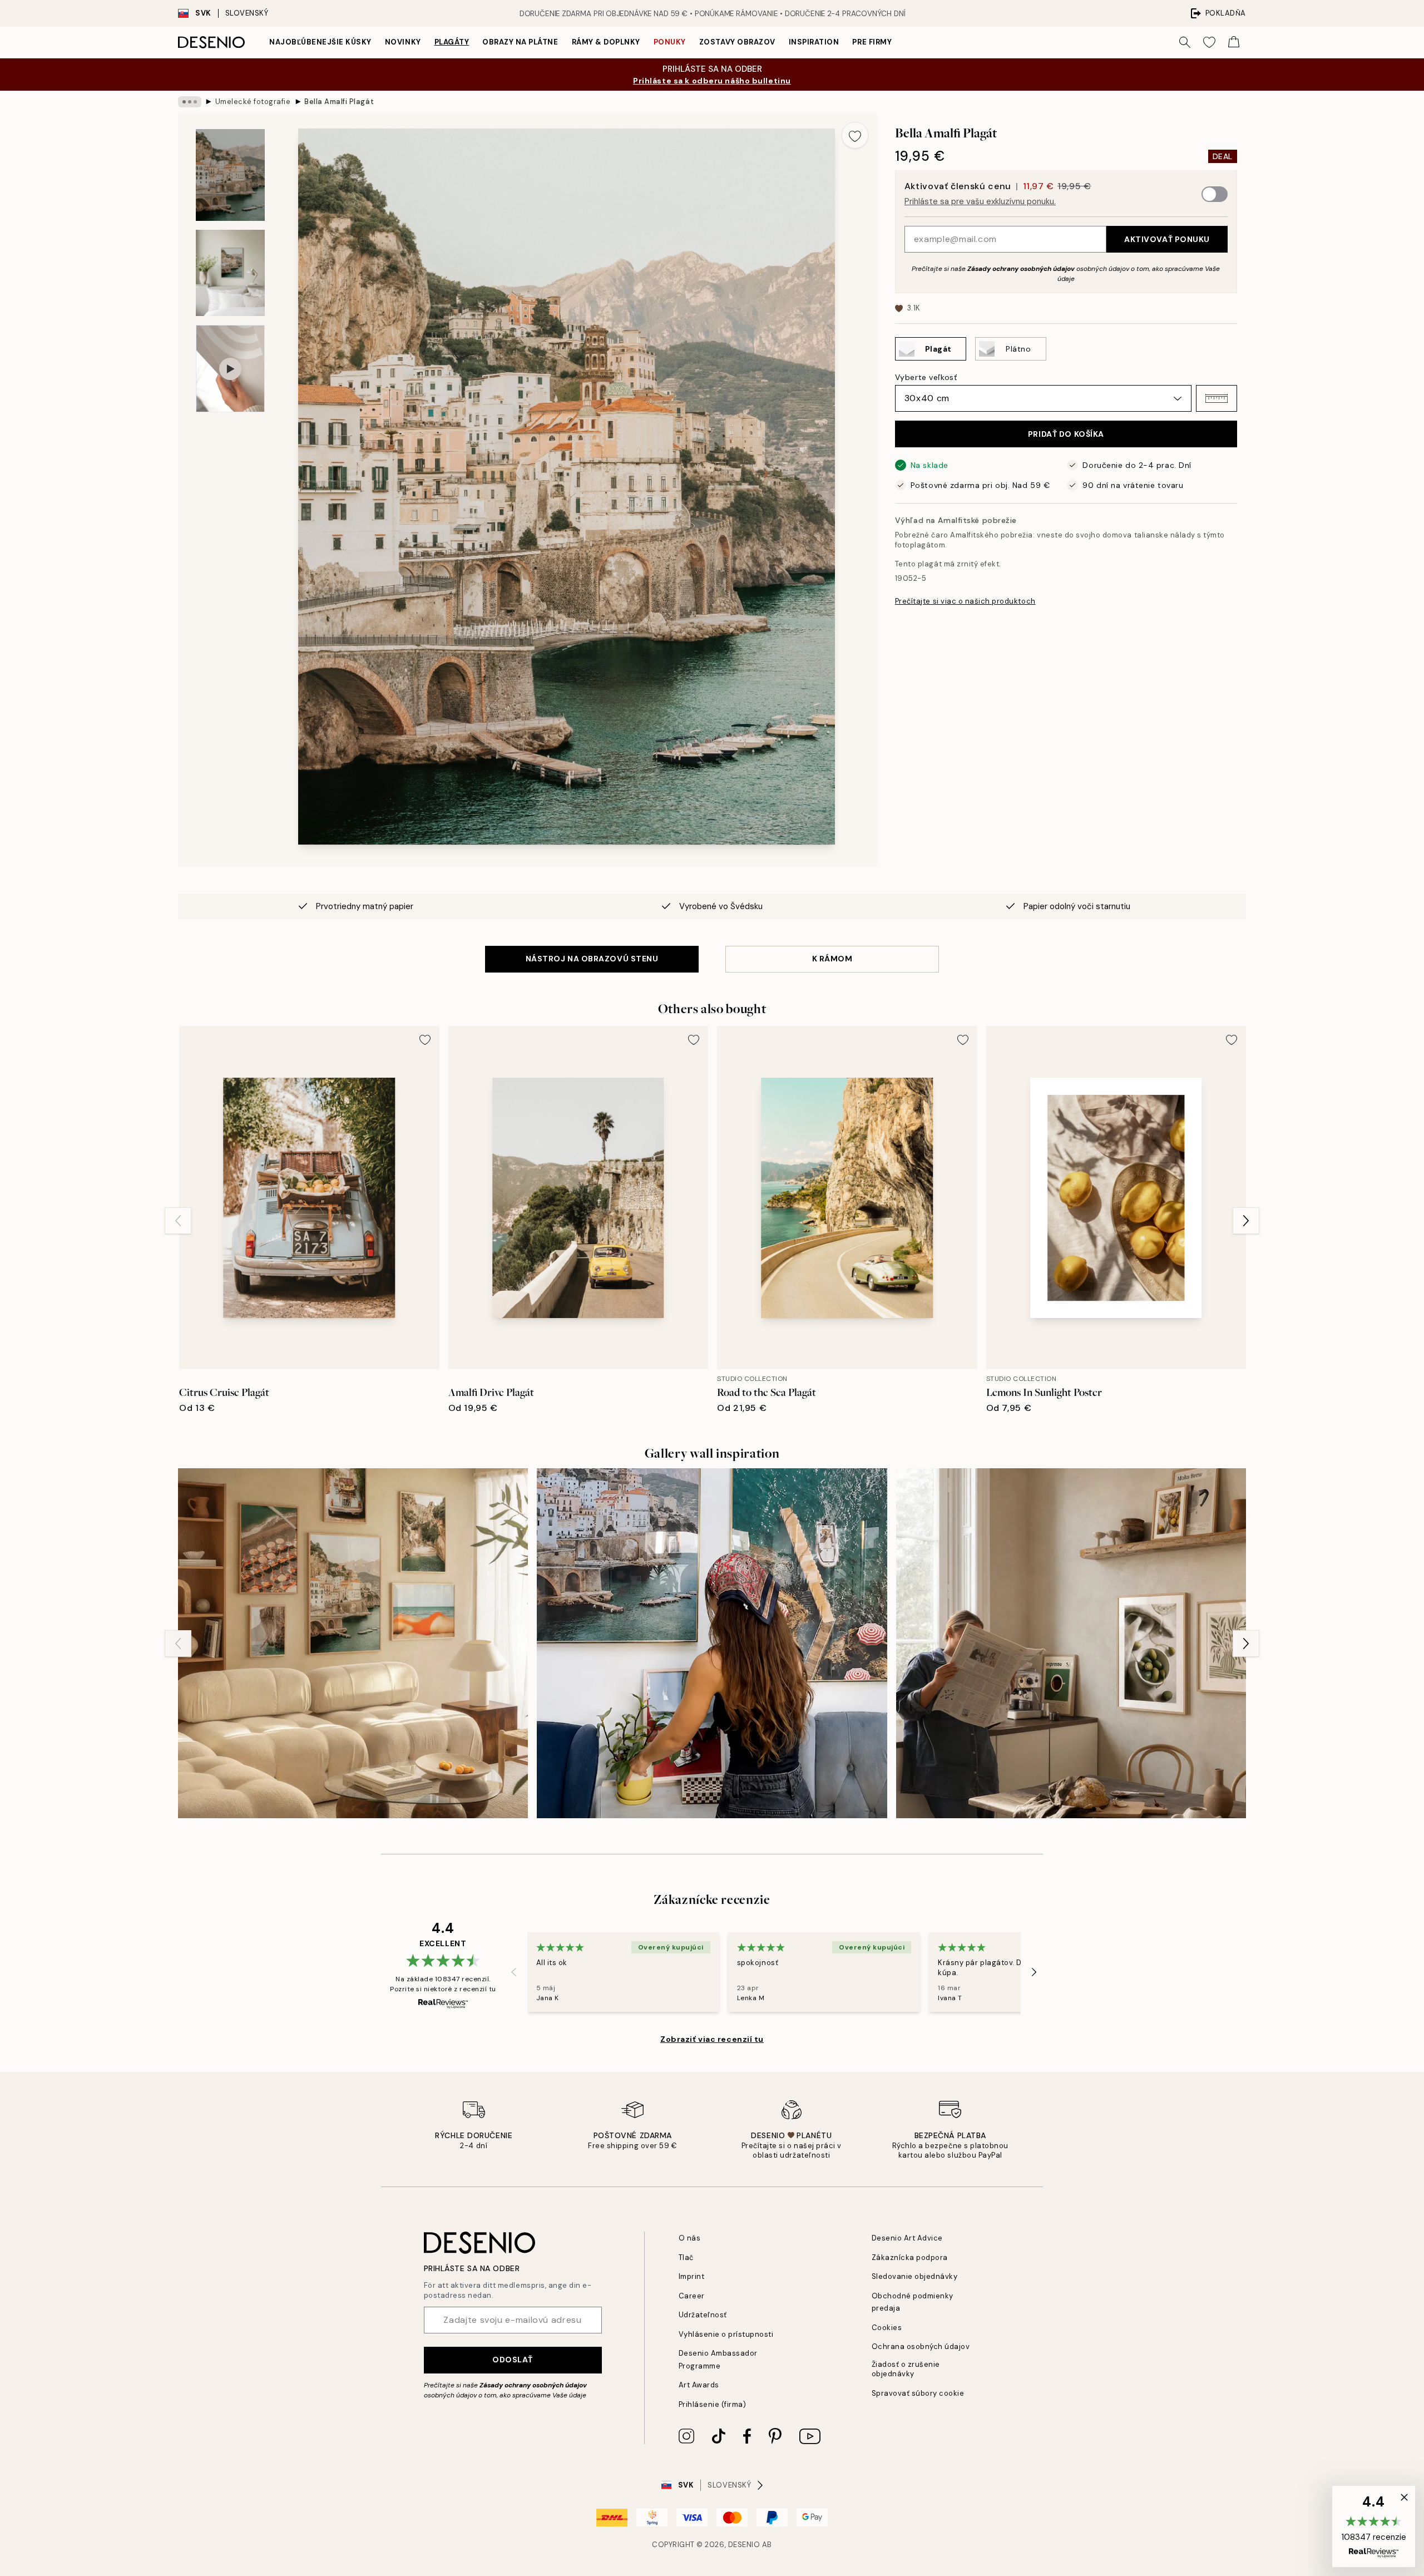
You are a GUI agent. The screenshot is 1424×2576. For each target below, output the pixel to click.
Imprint (692, 2276)
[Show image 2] (230, 273)
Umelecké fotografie (253, 102)
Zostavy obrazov (737, 42)
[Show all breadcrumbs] (190, 102)
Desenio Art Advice (907, 2238)
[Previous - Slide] (178, 1221)
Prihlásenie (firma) (713, 2404)
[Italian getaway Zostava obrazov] (353, 1643)
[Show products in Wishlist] (1209, 42)
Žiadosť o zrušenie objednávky (906, 2369)
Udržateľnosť (703, 2315)
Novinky (403, 42)
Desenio (744, 2545)
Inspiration (814, 42)
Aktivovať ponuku (1167, 239)
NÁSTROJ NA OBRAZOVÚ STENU (592, 959)
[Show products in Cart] (1234, 42)
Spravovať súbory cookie (918, 2393)
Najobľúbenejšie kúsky (320, 42)
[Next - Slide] (1246, 1221)
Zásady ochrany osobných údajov (1021, 269)
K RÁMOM (832, 959)
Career (692, 2296)
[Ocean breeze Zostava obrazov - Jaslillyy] (712, 1643)
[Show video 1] (230, 369)
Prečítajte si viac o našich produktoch (965, 601)
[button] (1217, 398)
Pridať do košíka (1066, 434)
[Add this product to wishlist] (855, 135)
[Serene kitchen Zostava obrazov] (1071, 1643)
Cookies (887, 2328)
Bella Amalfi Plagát (339, 102)
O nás (690, 2238)
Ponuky (670, 42)
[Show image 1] (230, 175)
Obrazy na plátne (520, 42)
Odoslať (513, 2360)
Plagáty (452, 42)
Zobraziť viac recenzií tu (712, 2039)
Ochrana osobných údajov (921, 2346)
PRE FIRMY (872, 42)
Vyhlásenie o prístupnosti (726, 2334)
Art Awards (699, 2385)
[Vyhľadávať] (1185, 42)
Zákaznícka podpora (910, 2257)
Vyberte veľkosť (926, 377)
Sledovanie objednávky (915, 2276)
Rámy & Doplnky (606, 42)
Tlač (686, 2257)
